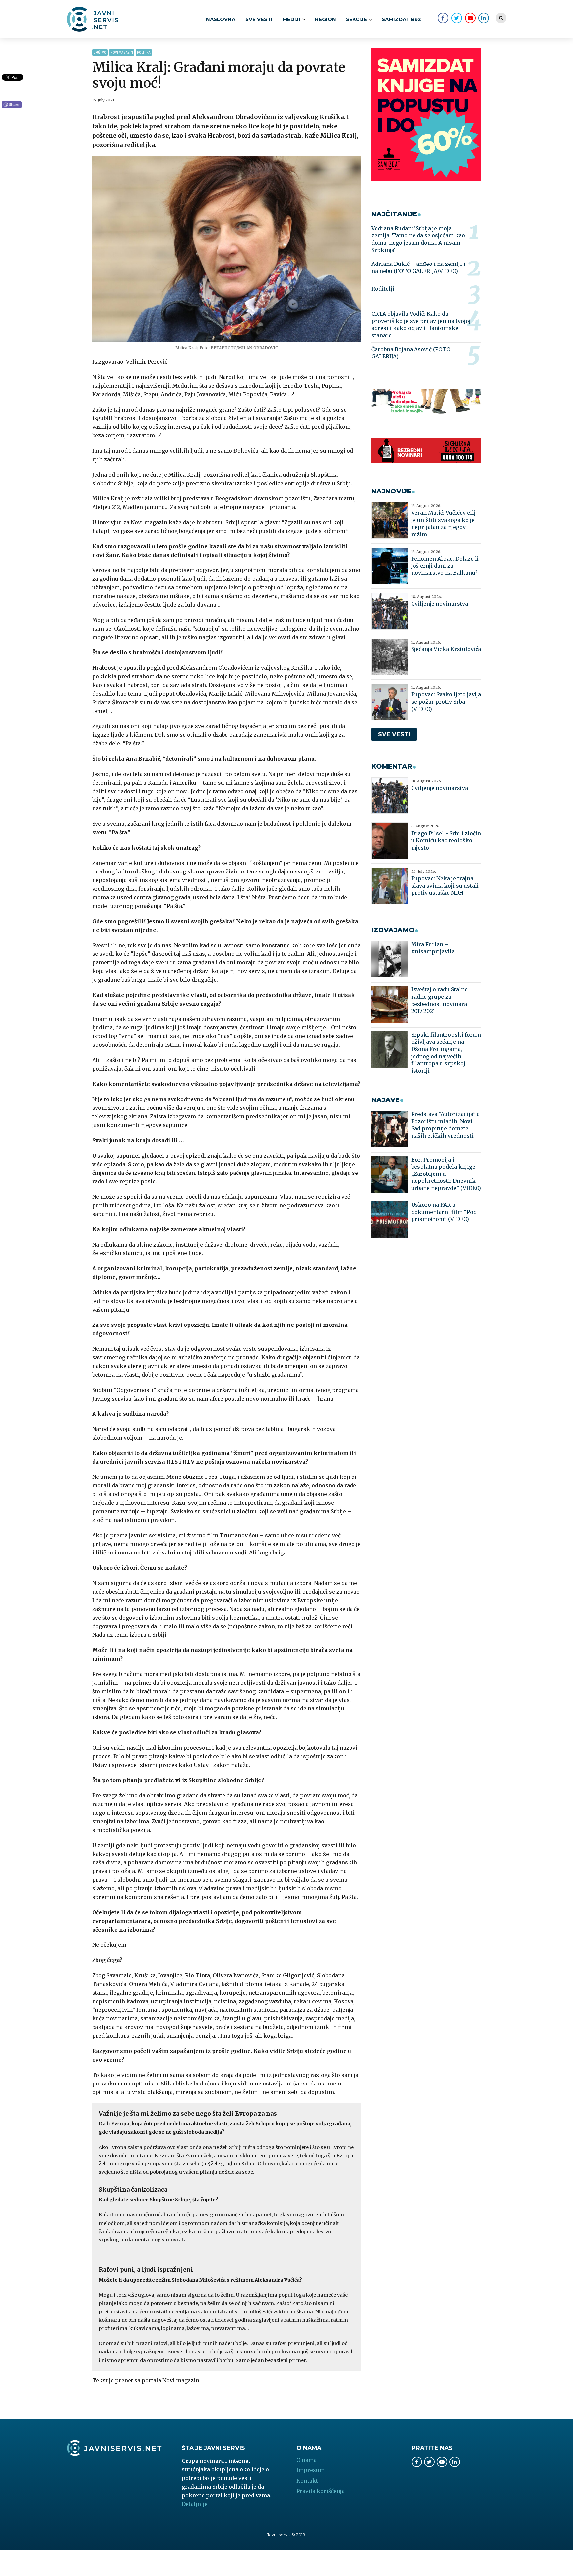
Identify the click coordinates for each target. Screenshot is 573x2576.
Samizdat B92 (401, 19)
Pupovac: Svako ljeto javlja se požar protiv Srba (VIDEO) (446, 701)
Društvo (100, 53)
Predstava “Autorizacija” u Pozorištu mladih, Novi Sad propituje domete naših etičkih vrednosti (446, 1125)
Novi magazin (122, 53)
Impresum (311, 2470)
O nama (307, 2460)
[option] (227, 249)
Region (325, 19)
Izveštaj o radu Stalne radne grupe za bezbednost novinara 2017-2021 (439, 1000)
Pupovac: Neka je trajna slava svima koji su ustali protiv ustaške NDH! (445, 886)
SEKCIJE (356, 19)
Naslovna (221, 19)
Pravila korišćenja (320, 2491)
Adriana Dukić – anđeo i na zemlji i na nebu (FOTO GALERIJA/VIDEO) (418, 267)
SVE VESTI (259, 19)
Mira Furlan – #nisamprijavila (433, 948)
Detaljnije (195, 2504)
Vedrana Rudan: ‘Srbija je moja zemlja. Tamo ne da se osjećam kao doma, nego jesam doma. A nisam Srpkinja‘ (418, 239)
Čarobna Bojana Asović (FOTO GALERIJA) (411, 353)
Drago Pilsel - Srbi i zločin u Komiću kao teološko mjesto (446, 840)
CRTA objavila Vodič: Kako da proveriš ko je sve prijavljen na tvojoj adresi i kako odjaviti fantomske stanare (421, 324)
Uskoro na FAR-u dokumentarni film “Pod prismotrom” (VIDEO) (444, 1212)
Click (12, 105)
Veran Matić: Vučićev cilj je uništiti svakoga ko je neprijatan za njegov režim (443, 524)
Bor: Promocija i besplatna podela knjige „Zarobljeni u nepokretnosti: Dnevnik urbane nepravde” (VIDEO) (446, 1174)
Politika (144, 53)
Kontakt (307, 2481)
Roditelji (383, 289)
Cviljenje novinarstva (440, 604)
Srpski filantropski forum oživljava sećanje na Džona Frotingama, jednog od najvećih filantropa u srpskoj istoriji (446, 1053)
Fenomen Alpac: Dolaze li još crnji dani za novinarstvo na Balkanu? (445, 566)
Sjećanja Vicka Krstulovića (446, 649)
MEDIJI (291, 19)
